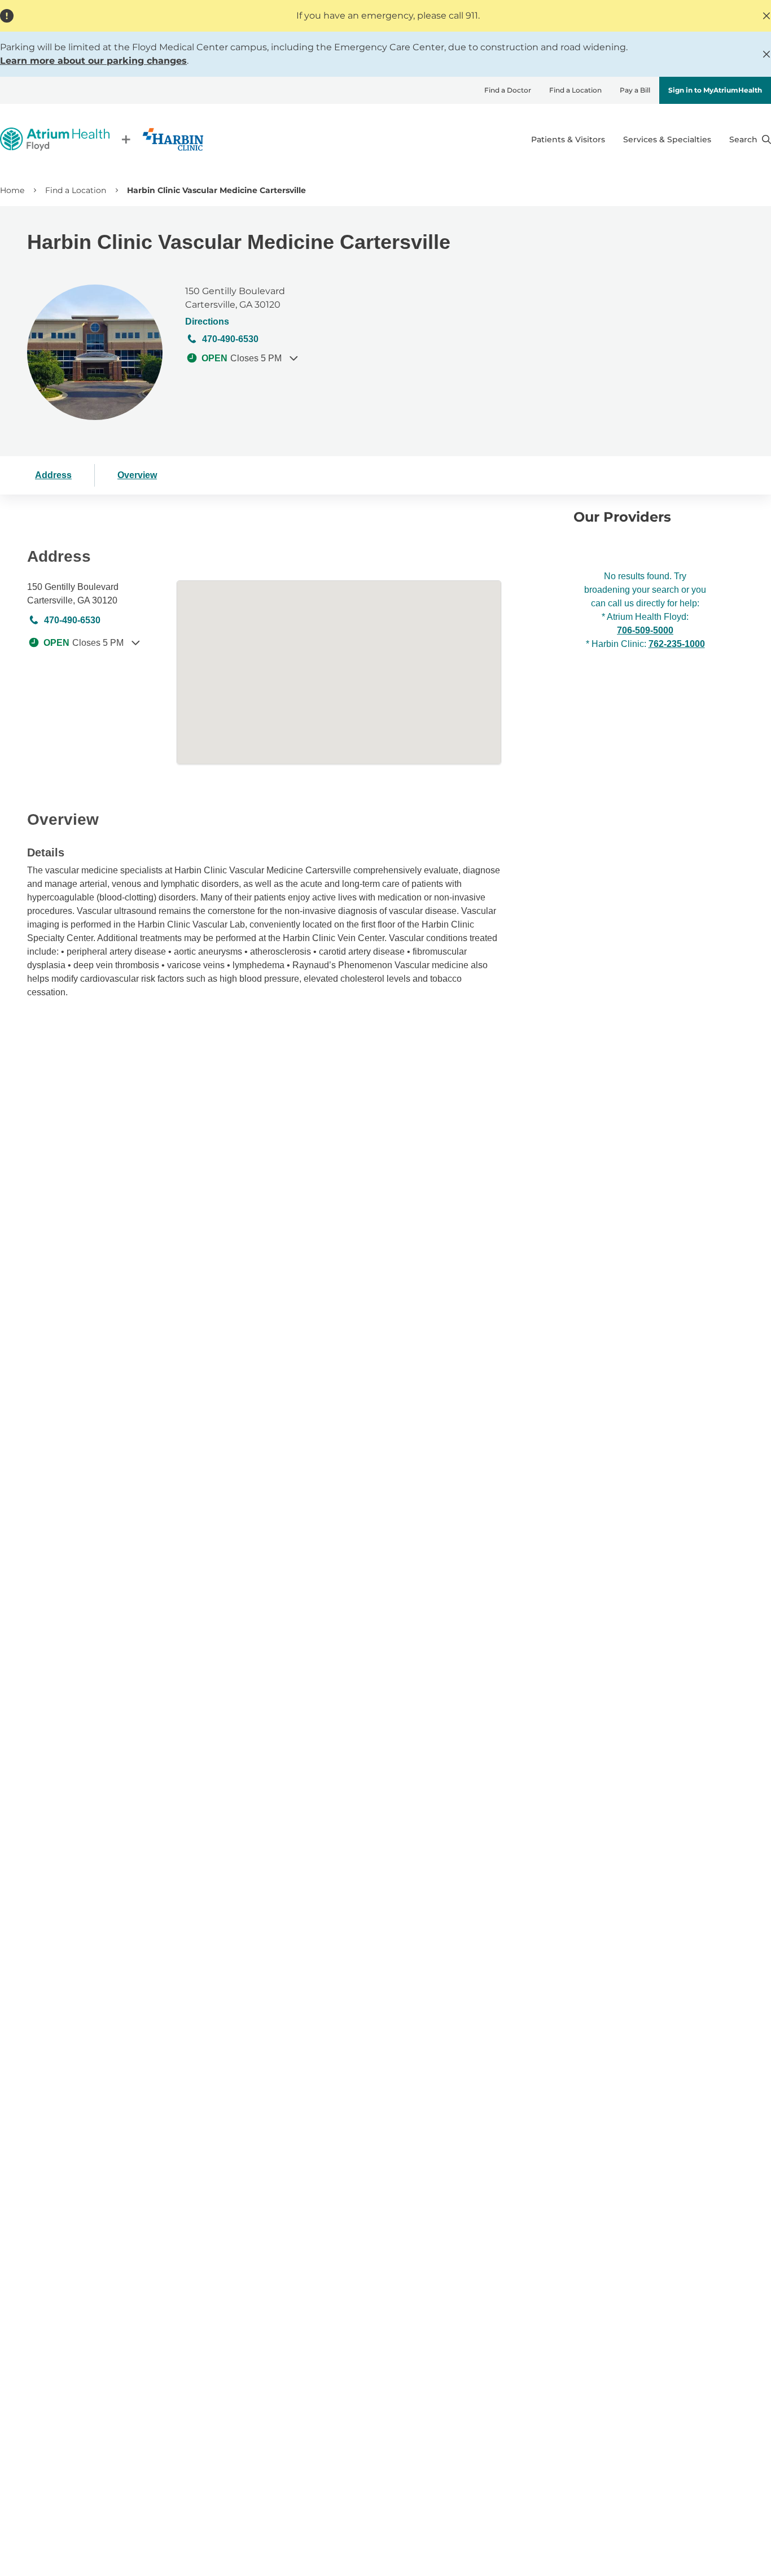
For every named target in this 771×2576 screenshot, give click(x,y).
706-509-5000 (645, 630)
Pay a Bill (635, 90)
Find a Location (575, 90)
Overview (137, 475)
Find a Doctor (508, 90)
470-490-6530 (230, 339)
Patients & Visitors (568, 139)
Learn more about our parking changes (93, 61)
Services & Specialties (667, 139)
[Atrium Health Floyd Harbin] (102, 139)
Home (12, 190)
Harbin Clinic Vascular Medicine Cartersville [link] (216, 190)
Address (53, 475)
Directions (207, 322)
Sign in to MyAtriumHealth (715, 90)
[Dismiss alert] (766, 16)
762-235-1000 (677, 644)
